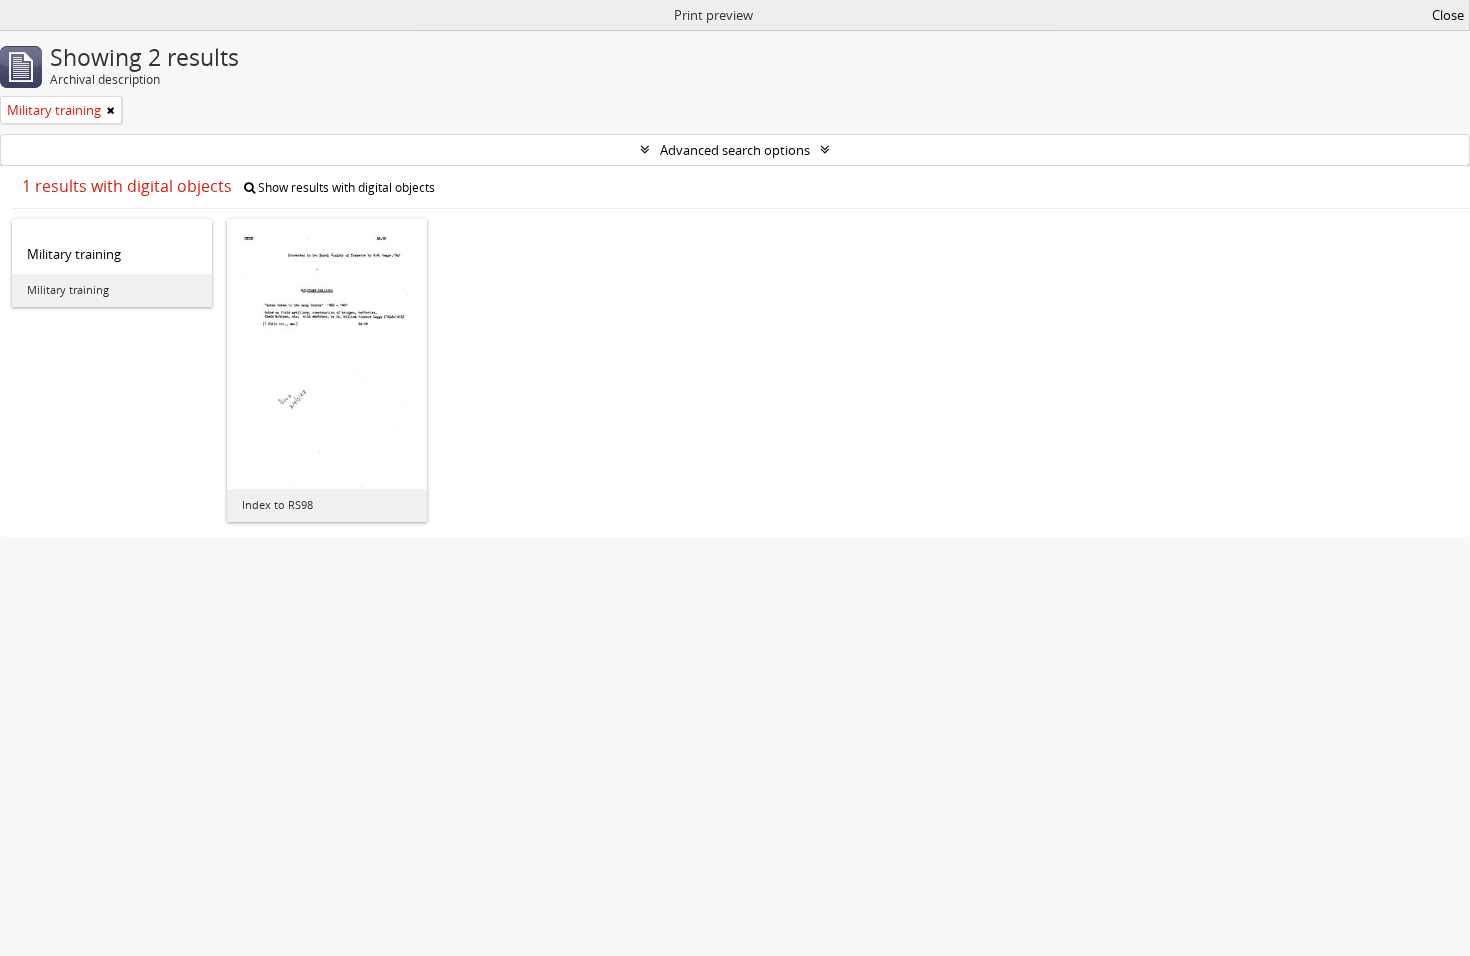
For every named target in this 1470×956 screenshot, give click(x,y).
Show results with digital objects (345, 187)
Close (1448, 15)
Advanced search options (735, 150)
